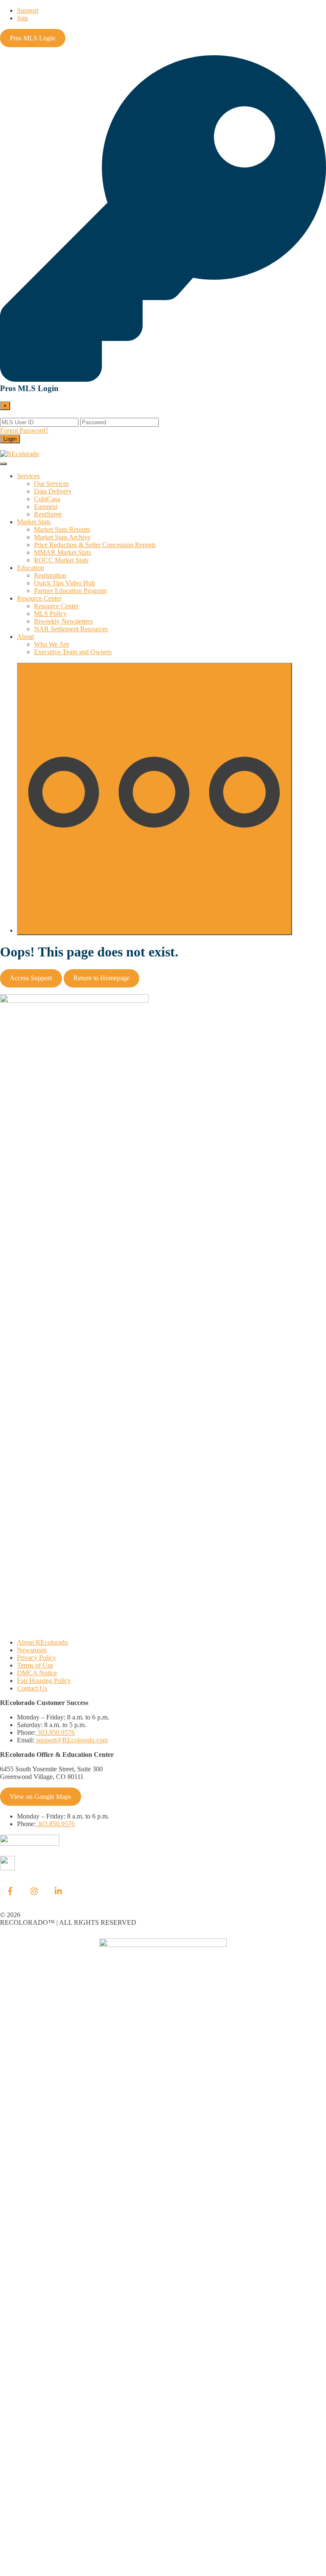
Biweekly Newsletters (63, 621)
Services (28, 476)
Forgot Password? (24, 430)
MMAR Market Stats (62, 552)
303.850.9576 (55, 1732)
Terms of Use (35, 1665)
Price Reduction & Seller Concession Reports (95, 545)
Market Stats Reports (62, 529)
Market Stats (34, 522)
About (25, 637)
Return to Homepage (101, 978)
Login (10, 439)
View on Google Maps (40, 1797)
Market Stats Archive (62, 537)
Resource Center (39, 598)
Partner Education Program (70, 591)
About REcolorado (42, 1642)
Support (28, 10)
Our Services (51, 484)
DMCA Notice (37, 1673)
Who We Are (52, 644)
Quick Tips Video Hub (65, 583)
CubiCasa (47, 499)
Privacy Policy (37, 1658)
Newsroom (32, 1650)
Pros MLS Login (32, 38)
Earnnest (46, 506)
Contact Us (32, 1688)
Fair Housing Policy (44, 1681)
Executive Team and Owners (73, 652)
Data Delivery (53, 491)
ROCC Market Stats (61, 560)
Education (31, 568)
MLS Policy (50, 614)
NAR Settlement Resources (71, 629)
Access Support (31, 978)
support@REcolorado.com (71, 1740)
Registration (50, 575)
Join (22, 18)
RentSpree (48, 514)
